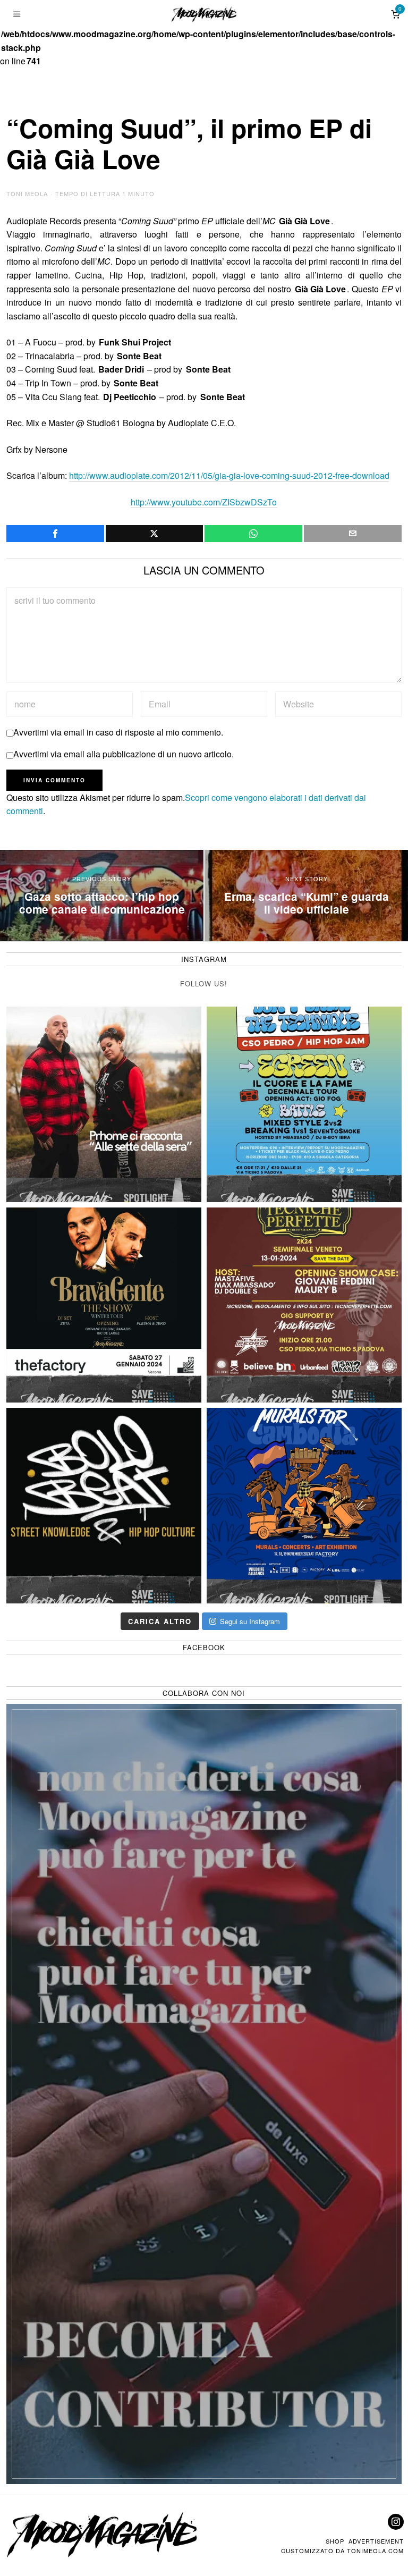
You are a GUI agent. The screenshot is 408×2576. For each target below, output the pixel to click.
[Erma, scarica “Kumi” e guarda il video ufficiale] (306, 896)
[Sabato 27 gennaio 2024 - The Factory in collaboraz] (104, 1305)
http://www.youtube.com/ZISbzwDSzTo (204, 502)
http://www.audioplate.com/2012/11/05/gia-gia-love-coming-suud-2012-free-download (229, 475)
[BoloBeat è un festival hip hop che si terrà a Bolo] (104, 1505)
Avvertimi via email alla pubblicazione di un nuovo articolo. (124, 754)
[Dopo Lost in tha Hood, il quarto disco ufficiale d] (104, 1104)
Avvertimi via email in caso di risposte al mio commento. (118, 732)
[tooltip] (55, 534)
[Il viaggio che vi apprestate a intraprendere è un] (304, 1505)
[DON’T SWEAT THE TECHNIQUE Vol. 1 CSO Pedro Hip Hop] (304, 1104)
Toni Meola (27, 193)
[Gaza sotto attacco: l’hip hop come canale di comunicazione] (102, 896)
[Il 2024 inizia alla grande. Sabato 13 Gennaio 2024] (304, 1305)
